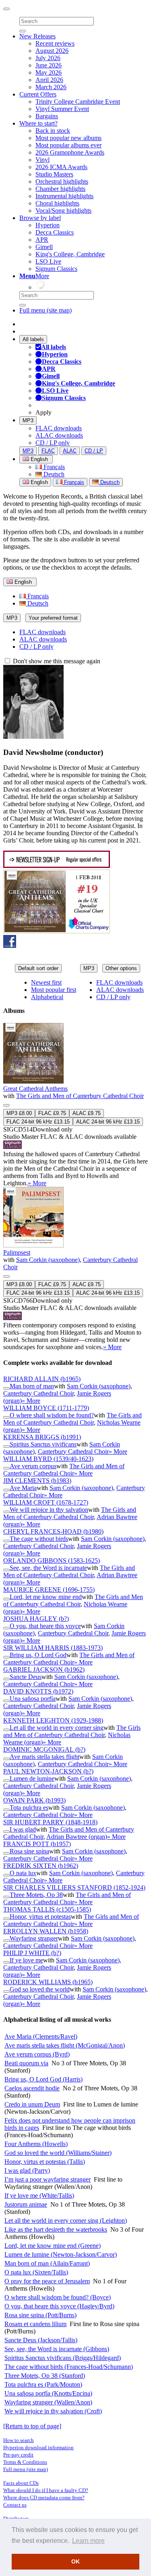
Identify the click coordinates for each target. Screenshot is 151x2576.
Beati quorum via (26, 2063)
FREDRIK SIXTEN (41, 1866)
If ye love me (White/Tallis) (39, 2196)
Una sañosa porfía (33, 1699)
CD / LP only (53, 443)
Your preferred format (53, 618)
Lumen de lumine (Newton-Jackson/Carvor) (61, 2254)
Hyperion (48, 225)
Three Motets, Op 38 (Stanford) (45, 2376)
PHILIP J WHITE (32, 1953)
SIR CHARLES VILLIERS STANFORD (74, 1887)
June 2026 (49, 65)
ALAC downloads (59, 435)
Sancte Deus (26, 1677)
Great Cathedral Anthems (35, 1089)
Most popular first (54, 990)
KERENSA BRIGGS (42, 1437)
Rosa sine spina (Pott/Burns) (40, 2315)
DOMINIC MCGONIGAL (44, 1749)
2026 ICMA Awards (61, 167)
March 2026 (51, 87)
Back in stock (53, 131)
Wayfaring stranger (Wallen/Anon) (48, 2402)
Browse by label (40, 218)
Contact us (15, 2505)
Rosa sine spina (29, 1851)
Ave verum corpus (33, 1466)
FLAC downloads (59, 428)
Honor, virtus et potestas (40, 1917)
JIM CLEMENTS (37, 1481)
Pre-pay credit (18, 2455)
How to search (19, 2440)
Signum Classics (56, 269)
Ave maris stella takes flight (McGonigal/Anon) (65, 2045)
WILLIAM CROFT (46, 1502)
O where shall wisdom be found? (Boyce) (58, 2297)
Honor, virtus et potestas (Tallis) (45, 2162)
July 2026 (48, 58)
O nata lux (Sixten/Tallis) (36, 2272)
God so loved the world (40, 1989)
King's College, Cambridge (70, 254)
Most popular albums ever (68, 145)
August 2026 (52, 51)
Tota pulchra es (29, 1808)
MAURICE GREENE (49, 1590)
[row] (75, 1105)
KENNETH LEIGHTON (53, 1720)
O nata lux (23, 1873)
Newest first (46, 982)
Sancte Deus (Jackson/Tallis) (41, 2340)
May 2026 (49, 72)
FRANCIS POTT (37, 1844)
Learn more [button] (88, 2541)
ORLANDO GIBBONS (52, 1560)
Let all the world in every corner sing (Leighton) (66, 2221)
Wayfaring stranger (34, 1938)
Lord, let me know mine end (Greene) (53, 2246)
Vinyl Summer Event (62, 109)
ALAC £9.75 (87, 1113)
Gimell (44, 247)
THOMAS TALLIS (47, 1909)
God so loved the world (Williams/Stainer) (58, 2153)
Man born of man (32, 1386)
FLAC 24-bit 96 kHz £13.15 (38, 1122)
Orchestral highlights (62, 181)
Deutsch (53, 474)
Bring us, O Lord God (38, 1655)
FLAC (48, 451)
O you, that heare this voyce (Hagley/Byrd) (59, 2306)
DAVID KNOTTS (38, 1691)
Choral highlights (57, 203)
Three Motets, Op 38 (36, 1895)
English (38, 482)
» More (37, 1183)
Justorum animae (26, 2204)
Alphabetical (47, 997)
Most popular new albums (68, 138)
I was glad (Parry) (27, 2170)
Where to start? (38, 123)
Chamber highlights (60, 189)
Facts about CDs (21, 2483)
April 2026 (49, 80)
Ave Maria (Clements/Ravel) (41, 2036)
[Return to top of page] (32, 2426)
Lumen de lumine (32, 1778)
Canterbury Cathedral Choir (38, 1393)
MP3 (28, 420)
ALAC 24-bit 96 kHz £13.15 (108, 1122)
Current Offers (38, 94)
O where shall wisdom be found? (52, 1415)
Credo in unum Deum (32, 2104)
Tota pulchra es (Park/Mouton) (43, 2384)
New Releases (37, 36)
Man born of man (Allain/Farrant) (47, 2263)
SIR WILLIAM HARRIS (53, 1648)
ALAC (70, 451)
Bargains (47, 116)
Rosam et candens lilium (35, 2324)
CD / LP (94, 451)
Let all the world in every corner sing (57, 1728)
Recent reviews (55, 43)
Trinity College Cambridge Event (78, 102)
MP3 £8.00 (19, 1113)
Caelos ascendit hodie (32, 2088)
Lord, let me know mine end (46, 1597)
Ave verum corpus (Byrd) (37, 2054)
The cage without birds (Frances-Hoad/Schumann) (69, 2367)
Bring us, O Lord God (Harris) (43, 2079)
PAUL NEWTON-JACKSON (48, 1771)
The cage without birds (39, 1539)
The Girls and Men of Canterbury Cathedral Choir (80, 1096)
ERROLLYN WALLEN (46, 1931)
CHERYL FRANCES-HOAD (53, 1531)
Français (53, 467)
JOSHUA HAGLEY (36, 1619)
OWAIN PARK (34, 1800)
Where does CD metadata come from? (44, 2497)
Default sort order (38, 968)
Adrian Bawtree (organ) (77, 1837)
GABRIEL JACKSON (44, 1669)
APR (42, 240)
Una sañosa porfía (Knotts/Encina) (48, 2393)
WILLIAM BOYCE (46, 1408)
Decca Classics (55, 232)
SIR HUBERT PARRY (50, 1822)
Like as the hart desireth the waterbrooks (56, 2229)
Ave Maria (23, 1488)
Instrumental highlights (64, 196)
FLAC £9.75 (52, 1113)
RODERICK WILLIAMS (48, 1982)
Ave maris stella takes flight (44, 1757)
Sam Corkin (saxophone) (48, 1260)
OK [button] (75, 2561)
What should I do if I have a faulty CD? (46, 2490)
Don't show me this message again (56, 661)
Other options (121, 968)
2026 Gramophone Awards (70, 152)
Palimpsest (17, 1252)
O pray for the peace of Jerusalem (47, 2281)
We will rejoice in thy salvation (49, 1510)
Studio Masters (54, 174)
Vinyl (42, 160)
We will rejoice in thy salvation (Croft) (53, 2411)
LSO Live (48, 261)
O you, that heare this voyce (45, 1626)
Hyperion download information (38, 2447)
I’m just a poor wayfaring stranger (48, 2179)
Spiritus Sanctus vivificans (43, 1444)
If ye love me (26, 1960)
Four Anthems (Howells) (36, 2144)
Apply (43, 412)
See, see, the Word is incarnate (48, 1568)
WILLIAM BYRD (48, 1459)
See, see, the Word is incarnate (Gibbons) (57, 2349)
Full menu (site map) (46, 310)
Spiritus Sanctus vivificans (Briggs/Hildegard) (63, 2358)
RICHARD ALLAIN (42, 1379)
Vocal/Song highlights (63, 211)
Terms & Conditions (25, 2462)
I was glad (23, 1829)
